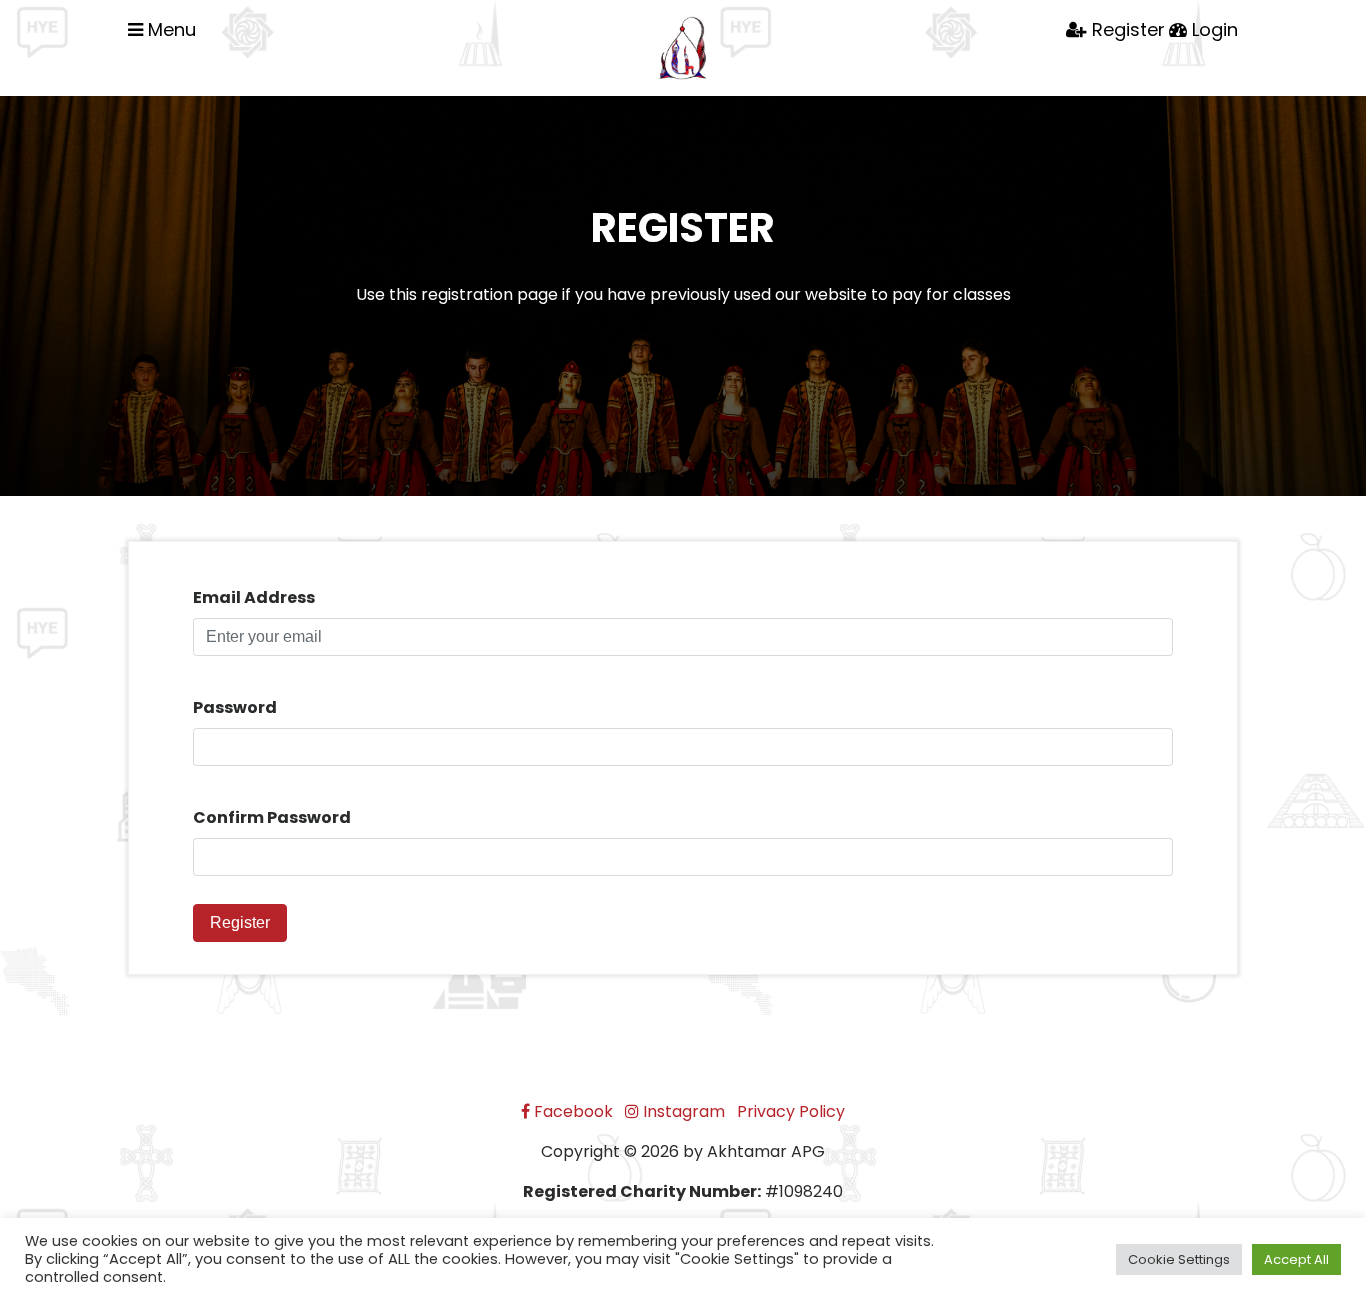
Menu (169, 29)
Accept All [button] (1296, 1259)
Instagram (682, 1111)
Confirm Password (272, 817)
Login (1212, 29)
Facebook (571, 1111)
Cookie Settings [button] (1179, 1259)
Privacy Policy (791, 1111)
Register (1126, 29)
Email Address (254, 597)
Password (235, 707)
